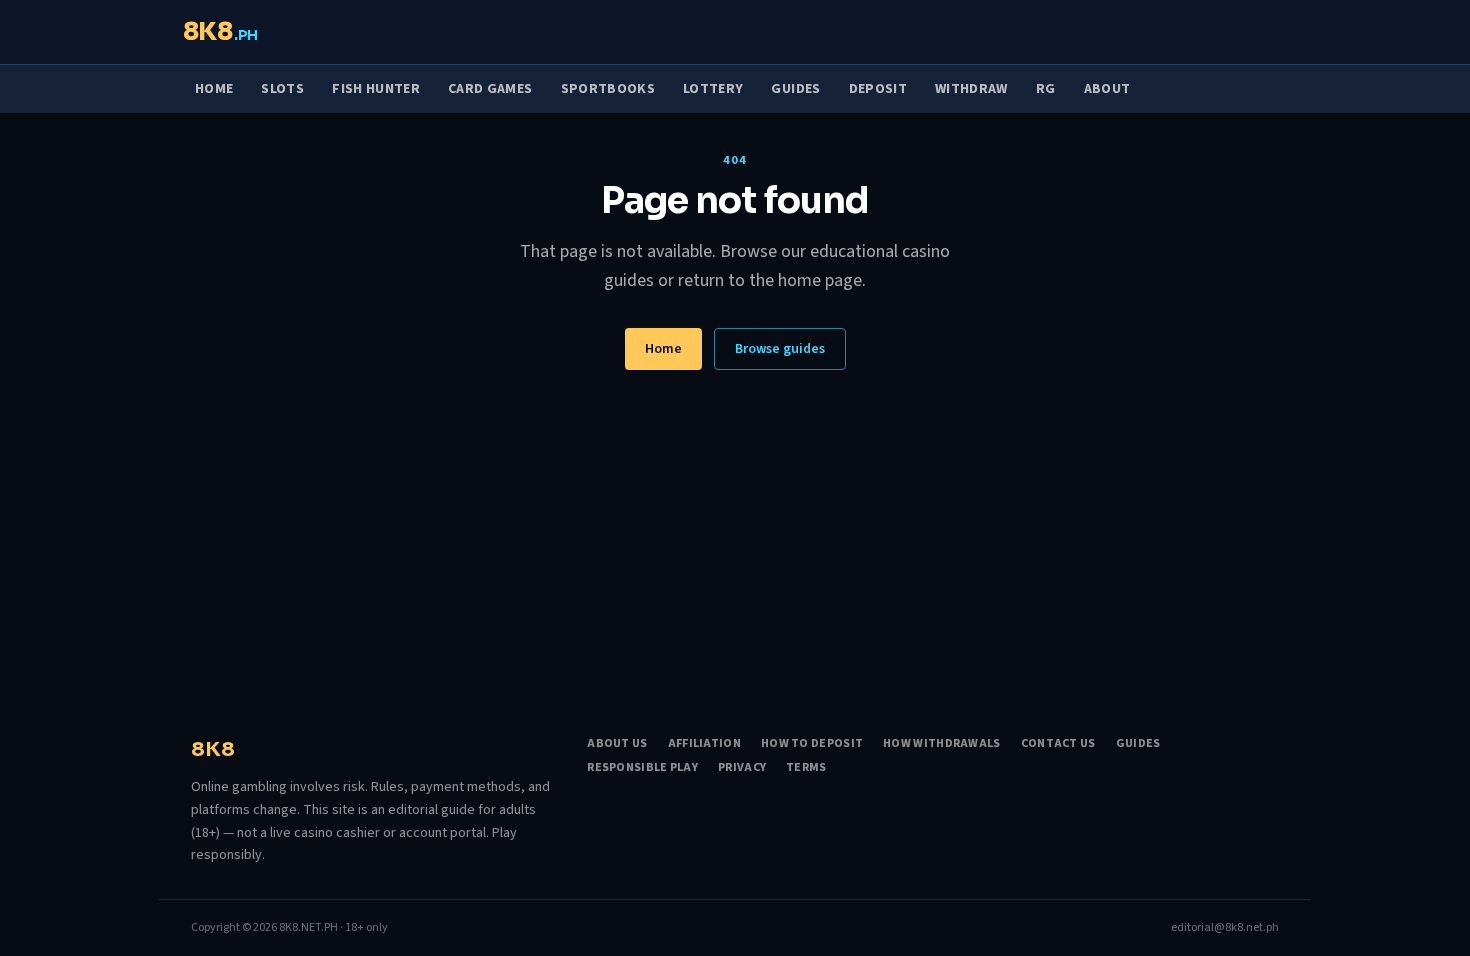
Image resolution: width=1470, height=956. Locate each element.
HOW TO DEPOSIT (812, 744)
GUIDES (1138, 744)
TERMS (806, 768)
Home (214, 89)
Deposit (878, 89)
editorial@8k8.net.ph (1225, 928)
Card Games (490, 89)
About (1107, 89)
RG (1046, 89)
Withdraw (971, 89)
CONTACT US (1058, 744)
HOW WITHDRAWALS (942, 744)
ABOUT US (617, 744)
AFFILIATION (704, 744)
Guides (795, 89)
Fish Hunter (376, 89)
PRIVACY (742, 768)
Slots (282, 89)
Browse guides (780, 349)
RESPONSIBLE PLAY (642, 768)
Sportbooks (608, 89)
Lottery (713, 89)
